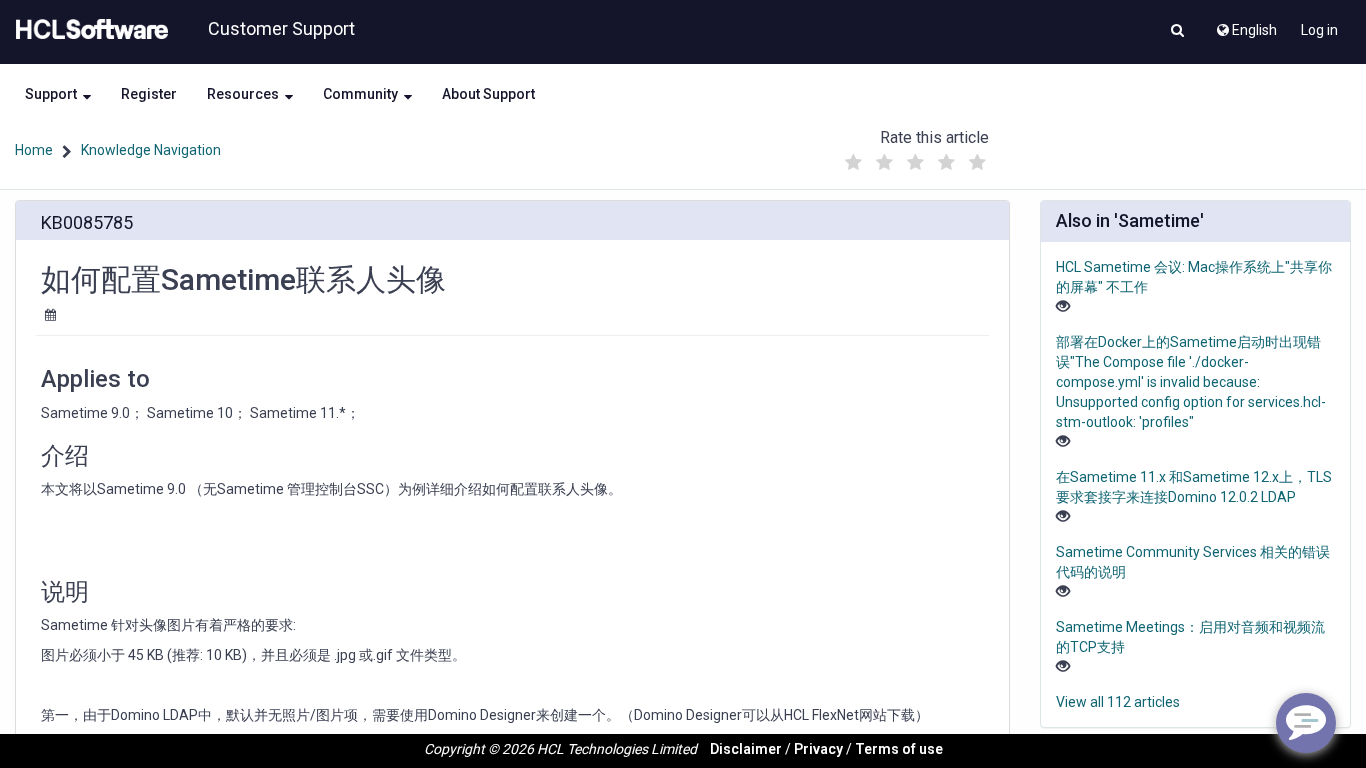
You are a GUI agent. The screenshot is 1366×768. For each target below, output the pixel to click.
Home (34, 150)
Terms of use (899, 749)
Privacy (818, 749)
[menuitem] (1245, 25)
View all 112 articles (1118, 702)
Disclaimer (746, 749)
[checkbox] (853, 163)
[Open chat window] (1306, 723)
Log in (1319, 30)
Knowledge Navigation (151, 150)
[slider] (915, 157)
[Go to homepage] (88, 30)
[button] (1177, 32)
